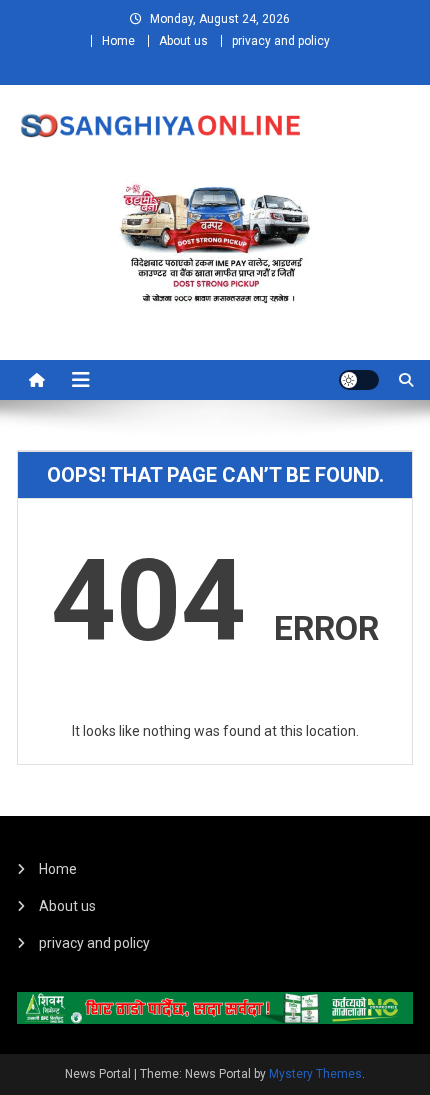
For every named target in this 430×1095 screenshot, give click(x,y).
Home (118, 41)
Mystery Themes (315, 1074)
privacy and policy (281, 41)
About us (183, 41)
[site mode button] (359, 380)
